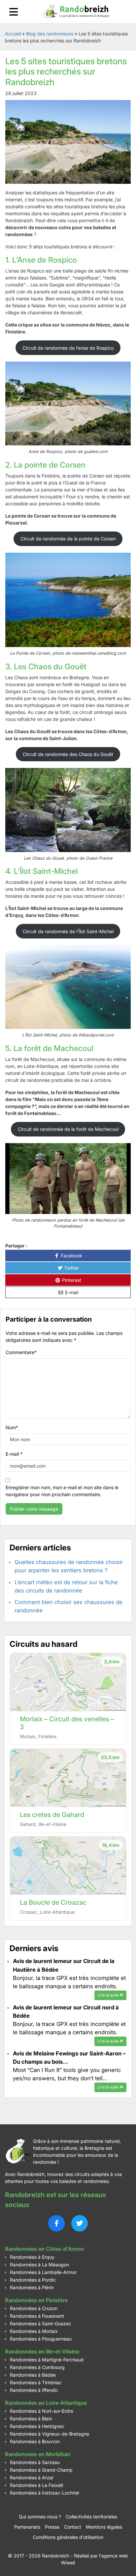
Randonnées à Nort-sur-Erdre (42, 2411)
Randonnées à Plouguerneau (41, 2339)
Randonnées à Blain (31, 2419)
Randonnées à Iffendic (34, 2390)
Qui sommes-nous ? (40, 2517)
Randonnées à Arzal (32, 2477)
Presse (52, 2527)
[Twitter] (80, 2223)
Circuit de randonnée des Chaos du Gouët (68, 754)
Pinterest (71, 1280)
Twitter (71, 1268)
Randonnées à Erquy (32, 2257)
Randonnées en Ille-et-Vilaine (42, 2351)
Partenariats (27, 2527)
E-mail (71, 1292)
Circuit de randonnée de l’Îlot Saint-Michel (68, 931)
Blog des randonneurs (50, 34)
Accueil (13, 34)
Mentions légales (104, 2527)
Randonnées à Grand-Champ (41, 2470)
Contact (73, 2527)
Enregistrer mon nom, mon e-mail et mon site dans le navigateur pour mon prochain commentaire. (62, 1491)
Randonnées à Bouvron (35, 2441)
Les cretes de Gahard (52, 1815)
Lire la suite (109, 1995)
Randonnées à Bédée (33, 2375)
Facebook (71, 1256)
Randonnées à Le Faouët (37, 2485)
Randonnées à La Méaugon (39, 2265)
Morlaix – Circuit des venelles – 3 (67, 1723)
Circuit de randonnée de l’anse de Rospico (68, 348)
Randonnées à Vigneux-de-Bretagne (50, 2434)
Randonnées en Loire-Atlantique (46, 2403)
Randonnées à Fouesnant (37, 2316)
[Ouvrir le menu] (14, 12)
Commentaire (21, 1352)
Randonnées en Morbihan (38, 2454)
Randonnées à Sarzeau (35, 2462)
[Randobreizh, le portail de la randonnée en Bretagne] (77, 12)
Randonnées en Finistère (36, 2300)
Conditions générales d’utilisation (68, 2537)
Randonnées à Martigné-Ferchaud (47, 2360)
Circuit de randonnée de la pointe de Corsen (68, 539)
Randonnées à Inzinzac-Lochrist (45, 2493)
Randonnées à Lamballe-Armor (43, 2272)
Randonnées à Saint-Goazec (41, 2323)
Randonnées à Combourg (37, 2367)
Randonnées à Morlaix (34, 2331)
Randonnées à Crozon (34, 2308)
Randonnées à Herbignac (37, 2426)
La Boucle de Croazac (53, 1902)
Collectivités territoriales (91, 2517)
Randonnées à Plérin (32, 2287)
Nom (12, 1427)
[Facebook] (56, 2223)
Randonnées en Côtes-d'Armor (45, 2249)
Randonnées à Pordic (33, 2280)
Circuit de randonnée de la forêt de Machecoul (68, 1129)
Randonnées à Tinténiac (36, 2382)
